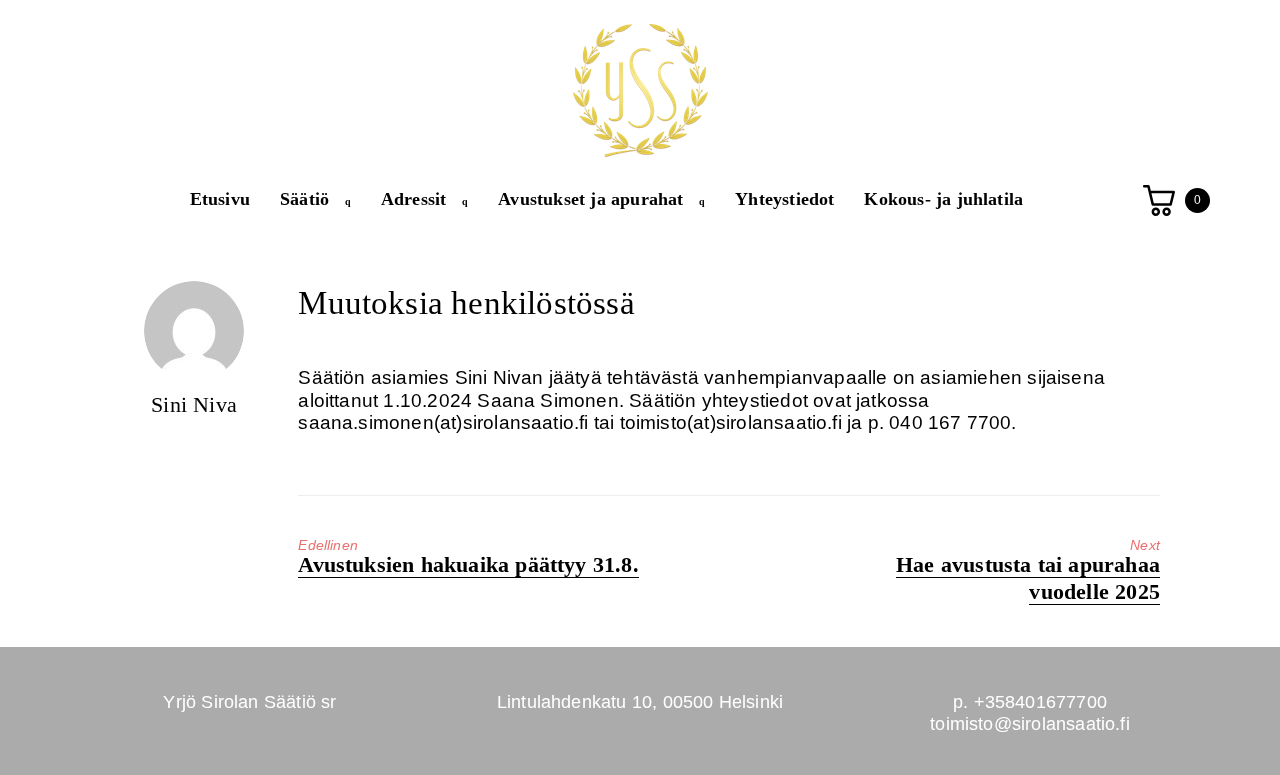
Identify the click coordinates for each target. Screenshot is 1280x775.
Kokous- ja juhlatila (943, 199)
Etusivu (220, 199)
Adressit (414, 199)
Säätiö (304, 199)
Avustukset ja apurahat (590, 199)
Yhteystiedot (784, 199)
